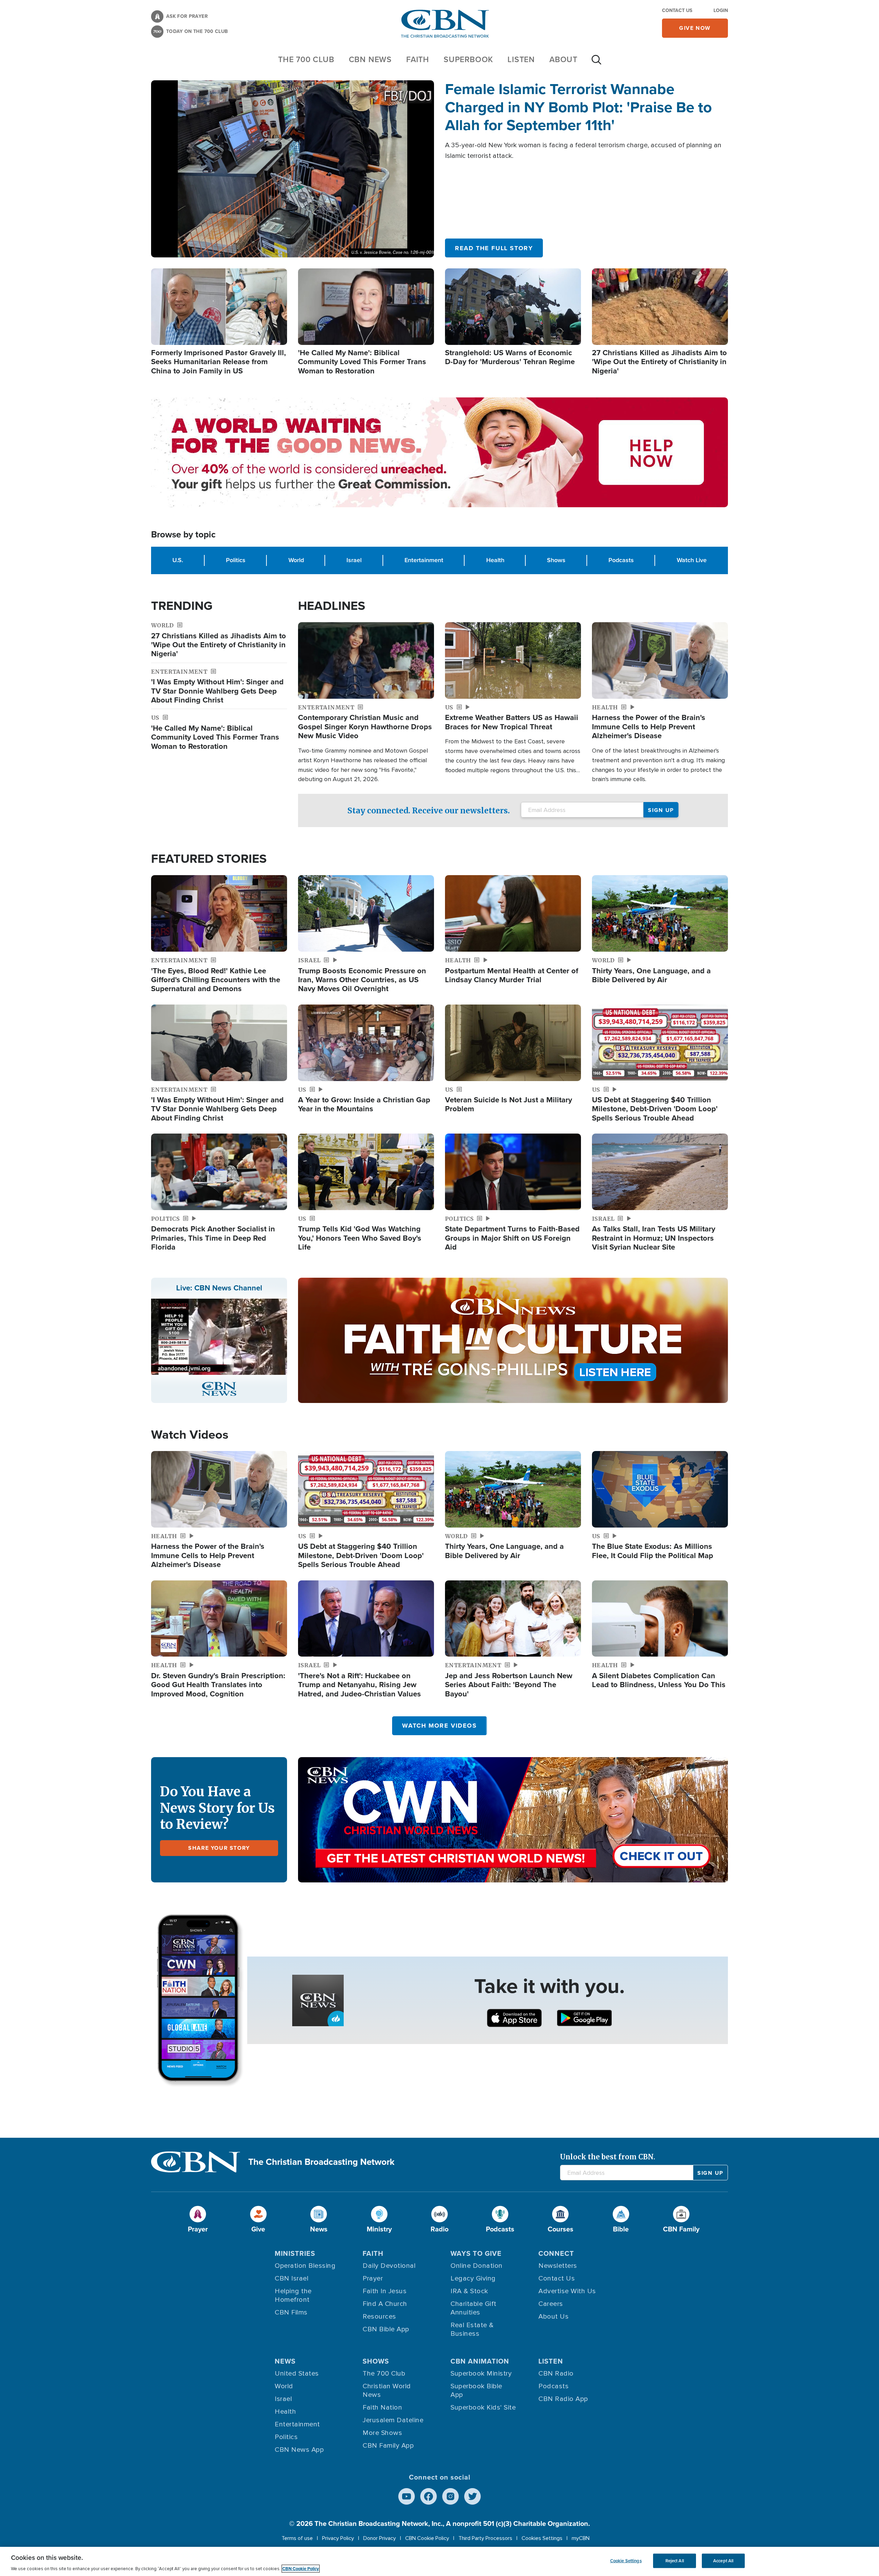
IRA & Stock (469, 2291)
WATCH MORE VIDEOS (439, 1726)
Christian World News (387, 2391)
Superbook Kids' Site (483, 2407)
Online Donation (477, 2266)
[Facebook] (429, 2496)
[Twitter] (472, 2496)
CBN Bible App (386, 2329)
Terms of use (297, 2538)
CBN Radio (556, 2374)
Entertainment (424, 560)
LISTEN (521, 59)
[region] (439, 2561)
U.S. (178, 560)
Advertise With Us (567, 2291)
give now (695, 28)
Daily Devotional (389, 2266)
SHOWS (376, 2361)
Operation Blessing (305, 2266)
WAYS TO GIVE (476, 2253)
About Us (553, 2317)
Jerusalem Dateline (393, 2420)
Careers (551, 2304)
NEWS (285, 2361)
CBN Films (291, 2312)
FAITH (418, 59)
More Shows (382, 2433)
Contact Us (677, 10)
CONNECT (556, 2253)
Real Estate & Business (472, 2329)
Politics (236, 560)
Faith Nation (382, 2407)
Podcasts (621, 560)
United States (297, 2374)
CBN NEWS (370, 59)
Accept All (723, 2561)
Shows (556, 560)
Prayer (373, 2278)
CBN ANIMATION (480, 2361)
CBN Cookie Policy (427, 2538)
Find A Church (385, 2304)
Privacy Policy (338, 2538)
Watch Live (692, 560)
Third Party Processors (485, 2538)
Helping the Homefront (293, 2295)
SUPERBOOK (468, 59)
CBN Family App (388, 2446)
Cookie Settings (626, 2561)
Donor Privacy (380, 2538)
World (296, 560)
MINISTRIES (295, 2253)
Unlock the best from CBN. (608, 2157)
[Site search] (596, 63)
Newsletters (558, 2266)
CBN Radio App (563, 2399)
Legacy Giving (473, 2278)
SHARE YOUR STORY (219, 1848)
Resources (379, 2317)
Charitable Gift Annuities (473, 2308)
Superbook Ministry (481, 2374)
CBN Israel (292, 2278)
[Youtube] (407, 2496)
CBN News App (299, 2450)
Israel (354, 560)
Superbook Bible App (476, 2391)
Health (495, 560)
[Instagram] (450, 2496)
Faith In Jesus (385, 2291)
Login (721, 10)
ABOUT (563, 59)
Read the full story (494, 248)
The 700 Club (306, 59)
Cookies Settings (542, 2538)
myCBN (581, 2538)
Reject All (675, 2561)
